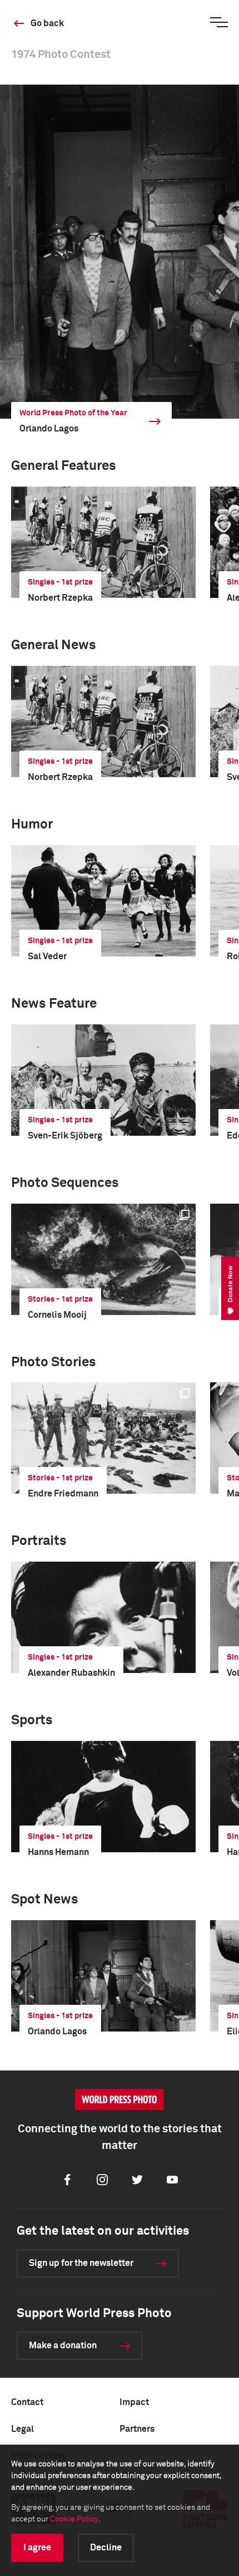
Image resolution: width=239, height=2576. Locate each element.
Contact (27, 2402)
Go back (47, 23)
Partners (137, 2429)
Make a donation (63, 2346)
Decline (106, 2548)
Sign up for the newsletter (81, 2263)
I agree (37, 2548)
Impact (134, 2402)
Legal (23, 2429)
